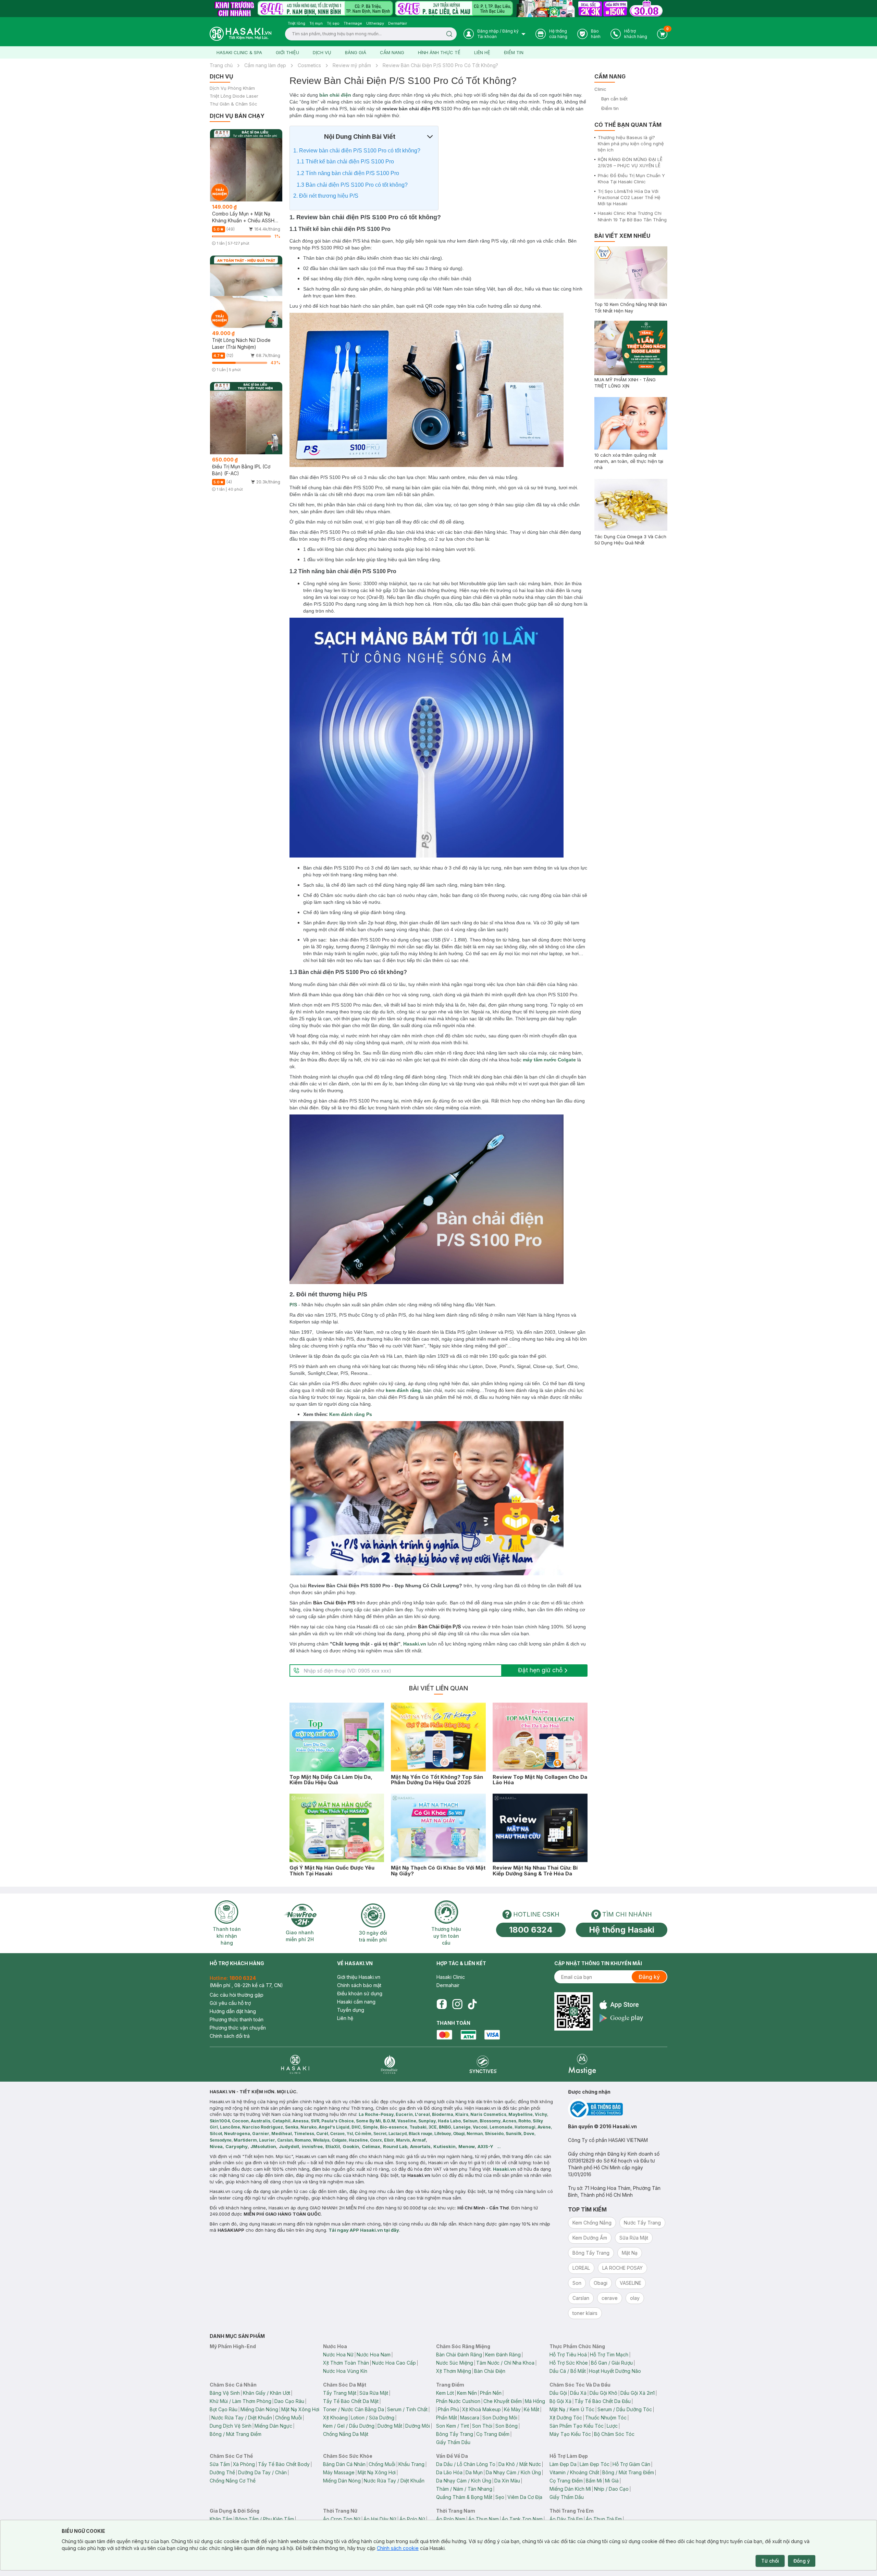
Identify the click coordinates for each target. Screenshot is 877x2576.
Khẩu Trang (411, 2464)
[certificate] (618, 2109)
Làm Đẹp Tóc (595, 2464)
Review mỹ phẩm (352, 65)
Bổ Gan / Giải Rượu (612, 2363)
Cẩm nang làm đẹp (265, 65)
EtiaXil (333, 2146)
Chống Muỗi (288, 2418)
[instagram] (457, 2004)
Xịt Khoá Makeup (481, 2409)
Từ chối (770, 2561)
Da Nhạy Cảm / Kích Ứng (513, 2472)
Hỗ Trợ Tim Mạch (609, 2355)
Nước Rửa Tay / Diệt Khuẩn (242, 2418)
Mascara (470, 2418)
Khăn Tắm (221, 2519)
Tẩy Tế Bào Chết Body (284, 2464)
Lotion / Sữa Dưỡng (373, 2418)
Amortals (420, 2146)
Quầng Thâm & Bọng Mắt (464, 2497)
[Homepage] (240, 34)
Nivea (216, 2146)
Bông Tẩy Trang (455, 2434)
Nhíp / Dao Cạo (611, 2489)
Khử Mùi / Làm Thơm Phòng (240, 2401)
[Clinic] (295, 2064)
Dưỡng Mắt (390, 2426)
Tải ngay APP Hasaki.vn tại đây (364, 2230)
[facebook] (442, 2004)
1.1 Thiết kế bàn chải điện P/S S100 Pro (345, 162)
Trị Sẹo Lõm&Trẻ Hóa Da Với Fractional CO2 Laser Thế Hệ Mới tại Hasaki (629, 197)
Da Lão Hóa (449, 2472)
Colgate (567, 1060)
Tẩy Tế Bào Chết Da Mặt (351, 2401)
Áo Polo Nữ (412, 2519)
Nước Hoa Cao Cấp (394, 2363)
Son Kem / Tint (453, 2426)
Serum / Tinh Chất (407, 2409)
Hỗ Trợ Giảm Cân (631, 2464)
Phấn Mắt (447, 2418)
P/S (293, 1305)
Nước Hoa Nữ (338, 2355)
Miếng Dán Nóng (259, 2409)
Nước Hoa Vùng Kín (345, 2371)
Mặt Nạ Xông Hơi (300, 2409)
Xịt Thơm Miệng (454, 2371)
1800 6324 (531, 1930)
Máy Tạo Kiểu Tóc (570, 2434)
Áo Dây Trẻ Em (566, 2519)
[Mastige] (582, 2064)
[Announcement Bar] (438, 9)
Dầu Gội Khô (603, 2393)
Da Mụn (474, 2472)
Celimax (371, 2146)
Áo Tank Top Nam (522, 2519)
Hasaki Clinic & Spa (239, 52)
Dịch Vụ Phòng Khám (232, 88)
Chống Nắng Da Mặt (346, 2434)
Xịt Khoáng (335, 2418)
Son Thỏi (482, 2426)
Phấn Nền (491, 2393)
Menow (467, 2146)
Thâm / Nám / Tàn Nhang (464, 2489)
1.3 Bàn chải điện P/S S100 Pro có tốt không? (352, 185)
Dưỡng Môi (418, 2426)
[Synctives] (483, 2064)
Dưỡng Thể (222, 2472)
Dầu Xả (578, 2393)
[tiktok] (472, 2004)
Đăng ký (649, 1977)
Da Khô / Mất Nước (520, 2464)
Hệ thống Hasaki (622, 1930)
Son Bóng (507, 2426)
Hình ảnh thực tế (439, 52)
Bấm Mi (594, 2481)
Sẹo (500, 2497)
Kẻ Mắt (532, 2409)
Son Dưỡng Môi (500, 2418)
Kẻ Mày (512, 2409)
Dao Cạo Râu (289, 2401)
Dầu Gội (558, 2393)
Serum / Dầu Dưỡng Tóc (625, 2409)
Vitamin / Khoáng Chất (574, 2472)
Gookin (351, 2146)
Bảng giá (356, 52)
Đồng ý (802, 2561)
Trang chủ (221, 65)
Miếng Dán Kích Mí (570, 2489)
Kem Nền (467, 2393)
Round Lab (395, 2146)
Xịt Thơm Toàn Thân (346, 2363)
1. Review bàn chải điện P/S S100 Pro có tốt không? (357, 151)
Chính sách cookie (398, 2548)
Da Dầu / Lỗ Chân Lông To (466, 2464)
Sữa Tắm (220, 2464)
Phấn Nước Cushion (458, 2401)
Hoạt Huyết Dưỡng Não (615, 2371)
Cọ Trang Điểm (493, 2434)
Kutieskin (444, 2146)
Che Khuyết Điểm (503, 2401)
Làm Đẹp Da (563, 2464)
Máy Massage (339, 2472)
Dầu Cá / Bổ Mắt (568, 2371)
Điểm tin (514, 52)
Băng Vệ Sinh (225, 2393)
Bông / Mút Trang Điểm (236, 2434)
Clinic (600, 89)
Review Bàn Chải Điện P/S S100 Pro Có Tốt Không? (440, 65)
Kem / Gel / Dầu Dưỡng (349, 2426)
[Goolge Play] (621, 2018)
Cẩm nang (392, 52)
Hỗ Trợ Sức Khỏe (569, 2363)
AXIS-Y (485, 2146)
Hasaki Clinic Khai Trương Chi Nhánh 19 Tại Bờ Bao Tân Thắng (632, 216)
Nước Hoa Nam (374, 2355)
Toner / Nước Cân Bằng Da (354, 2409)
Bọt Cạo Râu (224, 2409)
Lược (612, 2426)
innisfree (312, 2146)
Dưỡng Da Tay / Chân (262, 2472)
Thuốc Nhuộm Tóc (606, 2418)
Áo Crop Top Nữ (342, 2519)
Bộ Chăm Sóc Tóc (614, 2434)
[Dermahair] (389, 2064)
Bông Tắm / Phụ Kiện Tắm (265, 2519)
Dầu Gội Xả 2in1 (638, 2393)
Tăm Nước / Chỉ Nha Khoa (505, 2363)
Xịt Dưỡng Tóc (566, 2418)
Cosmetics (309, 65)
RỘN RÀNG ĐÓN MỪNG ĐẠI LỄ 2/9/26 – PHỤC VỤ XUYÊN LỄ (630, 162)
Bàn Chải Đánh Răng (459, 2355)
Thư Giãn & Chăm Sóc (233, 104)
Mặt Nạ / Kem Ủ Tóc (572, 2409)
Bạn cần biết (614, 99)
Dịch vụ (322, 52)
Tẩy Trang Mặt (340, 2393)
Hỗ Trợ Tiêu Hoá (568, 2355)
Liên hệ (482, 52)
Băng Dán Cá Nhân (344, 2464)
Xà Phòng (244, 2464)
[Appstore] (621, 2005)
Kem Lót (445, 2393)
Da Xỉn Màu (507, 2481)
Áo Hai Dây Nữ (380, 2519)
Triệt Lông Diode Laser (234, 96)
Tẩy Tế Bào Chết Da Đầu (603, 2401)
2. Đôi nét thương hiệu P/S (326, 196)
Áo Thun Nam (484, 2519)
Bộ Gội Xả (560, 2401)
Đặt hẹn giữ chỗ (540, 1670)
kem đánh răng (403, 1390)
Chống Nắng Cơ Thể (233, 2481)
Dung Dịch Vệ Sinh (231, 2426)
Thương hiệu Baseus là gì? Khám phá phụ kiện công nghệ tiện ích (631, 144)
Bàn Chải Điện (490, 2371)
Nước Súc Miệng (455, 2363)
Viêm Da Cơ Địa (525, 2497)
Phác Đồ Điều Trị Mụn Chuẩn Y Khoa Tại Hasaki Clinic (631, 178)
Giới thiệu (287, 52)
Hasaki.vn (415, 1644)
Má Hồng (535, 2401)
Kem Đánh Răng (503, 2355)
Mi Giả (612, 2481)
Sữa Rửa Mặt (374, 2393)
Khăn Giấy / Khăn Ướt (267, 2393)
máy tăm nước (540, 1060)
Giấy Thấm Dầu (453, 2442)
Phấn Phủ (448, 2409)
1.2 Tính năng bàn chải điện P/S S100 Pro (348, 173)
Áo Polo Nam (451, 2519)
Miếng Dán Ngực (273, 2426)
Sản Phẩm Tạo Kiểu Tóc (577, 2426)
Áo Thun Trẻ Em (604, 2519)
